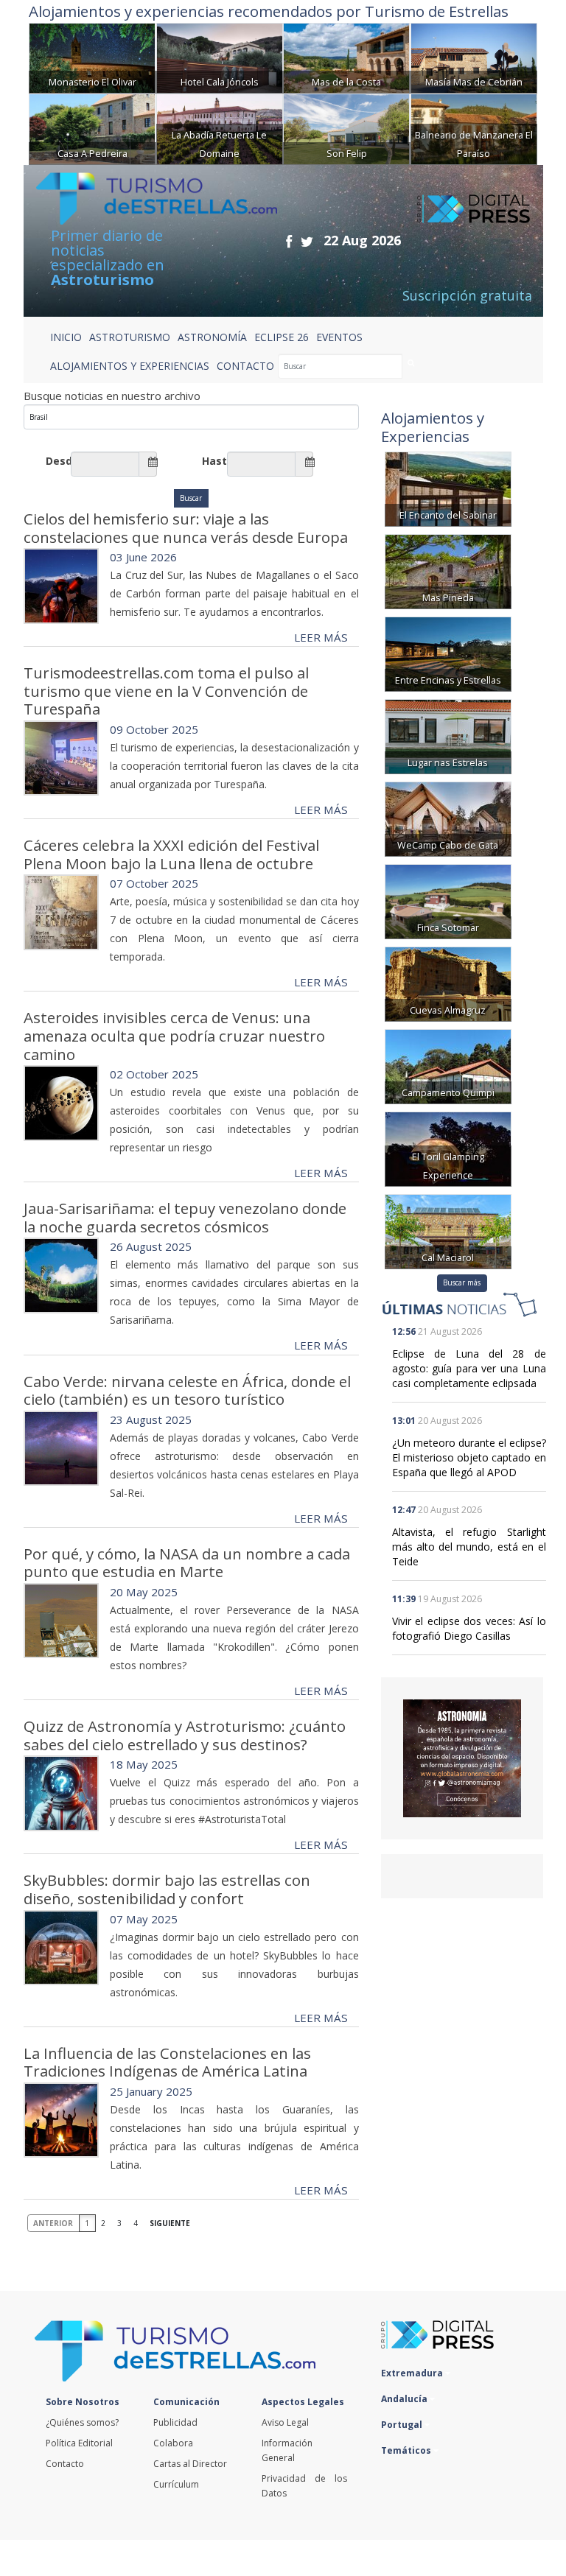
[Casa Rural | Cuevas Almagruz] (448, 982)
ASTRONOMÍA (212, 337)
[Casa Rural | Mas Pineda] (448, 570)
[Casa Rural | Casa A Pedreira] (92, 128)
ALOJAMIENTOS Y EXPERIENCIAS (130, 366)
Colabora (173, 2443)
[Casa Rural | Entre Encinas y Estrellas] (448, 652)
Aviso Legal (285, 2422)
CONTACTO (245, 366)
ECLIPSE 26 (282, 337)
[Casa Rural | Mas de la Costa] (346, 57)
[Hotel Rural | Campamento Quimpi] (448, 1065)
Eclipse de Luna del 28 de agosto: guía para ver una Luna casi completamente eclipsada (469, 1368)
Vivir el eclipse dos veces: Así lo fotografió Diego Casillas (469, 1628)
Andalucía (405, 2399)
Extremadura (413, 2373)
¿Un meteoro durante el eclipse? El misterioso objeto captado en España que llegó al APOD (469, 1457)
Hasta (214, 461)
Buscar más (462, 1282)
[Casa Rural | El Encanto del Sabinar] (448, 487)
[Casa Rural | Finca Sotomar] (448, 900)
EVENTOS (339, 337)
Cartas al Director (190, 2464)
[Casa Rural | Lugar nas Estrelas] (448, 735)
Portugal (403, 2425)
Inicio (66, 337)
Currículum (176, 2484)
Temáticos (407, 2450)
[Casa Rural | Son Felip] (346, 128)
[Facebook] (289, 241)
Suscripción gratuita (467, 295)
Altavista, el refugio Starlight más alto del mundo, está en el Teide (469, 1547)
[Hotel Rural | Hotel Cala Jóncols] (220, 57)
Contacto (65, 2464)
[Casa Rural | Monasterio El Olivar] (92, 57)
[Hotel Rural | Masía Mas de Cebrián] (474, 57)
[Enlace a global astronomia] (462, 1758)
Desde (58, 461)
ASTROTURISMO (130, 337)
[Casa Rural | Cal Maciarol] (448, 1230)
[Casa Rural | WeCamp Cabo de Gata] (448, 817)
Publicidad (175, 2422)
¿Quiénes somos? (82, 2422)
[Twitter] (307, 241)
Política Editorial (79, 2443)
